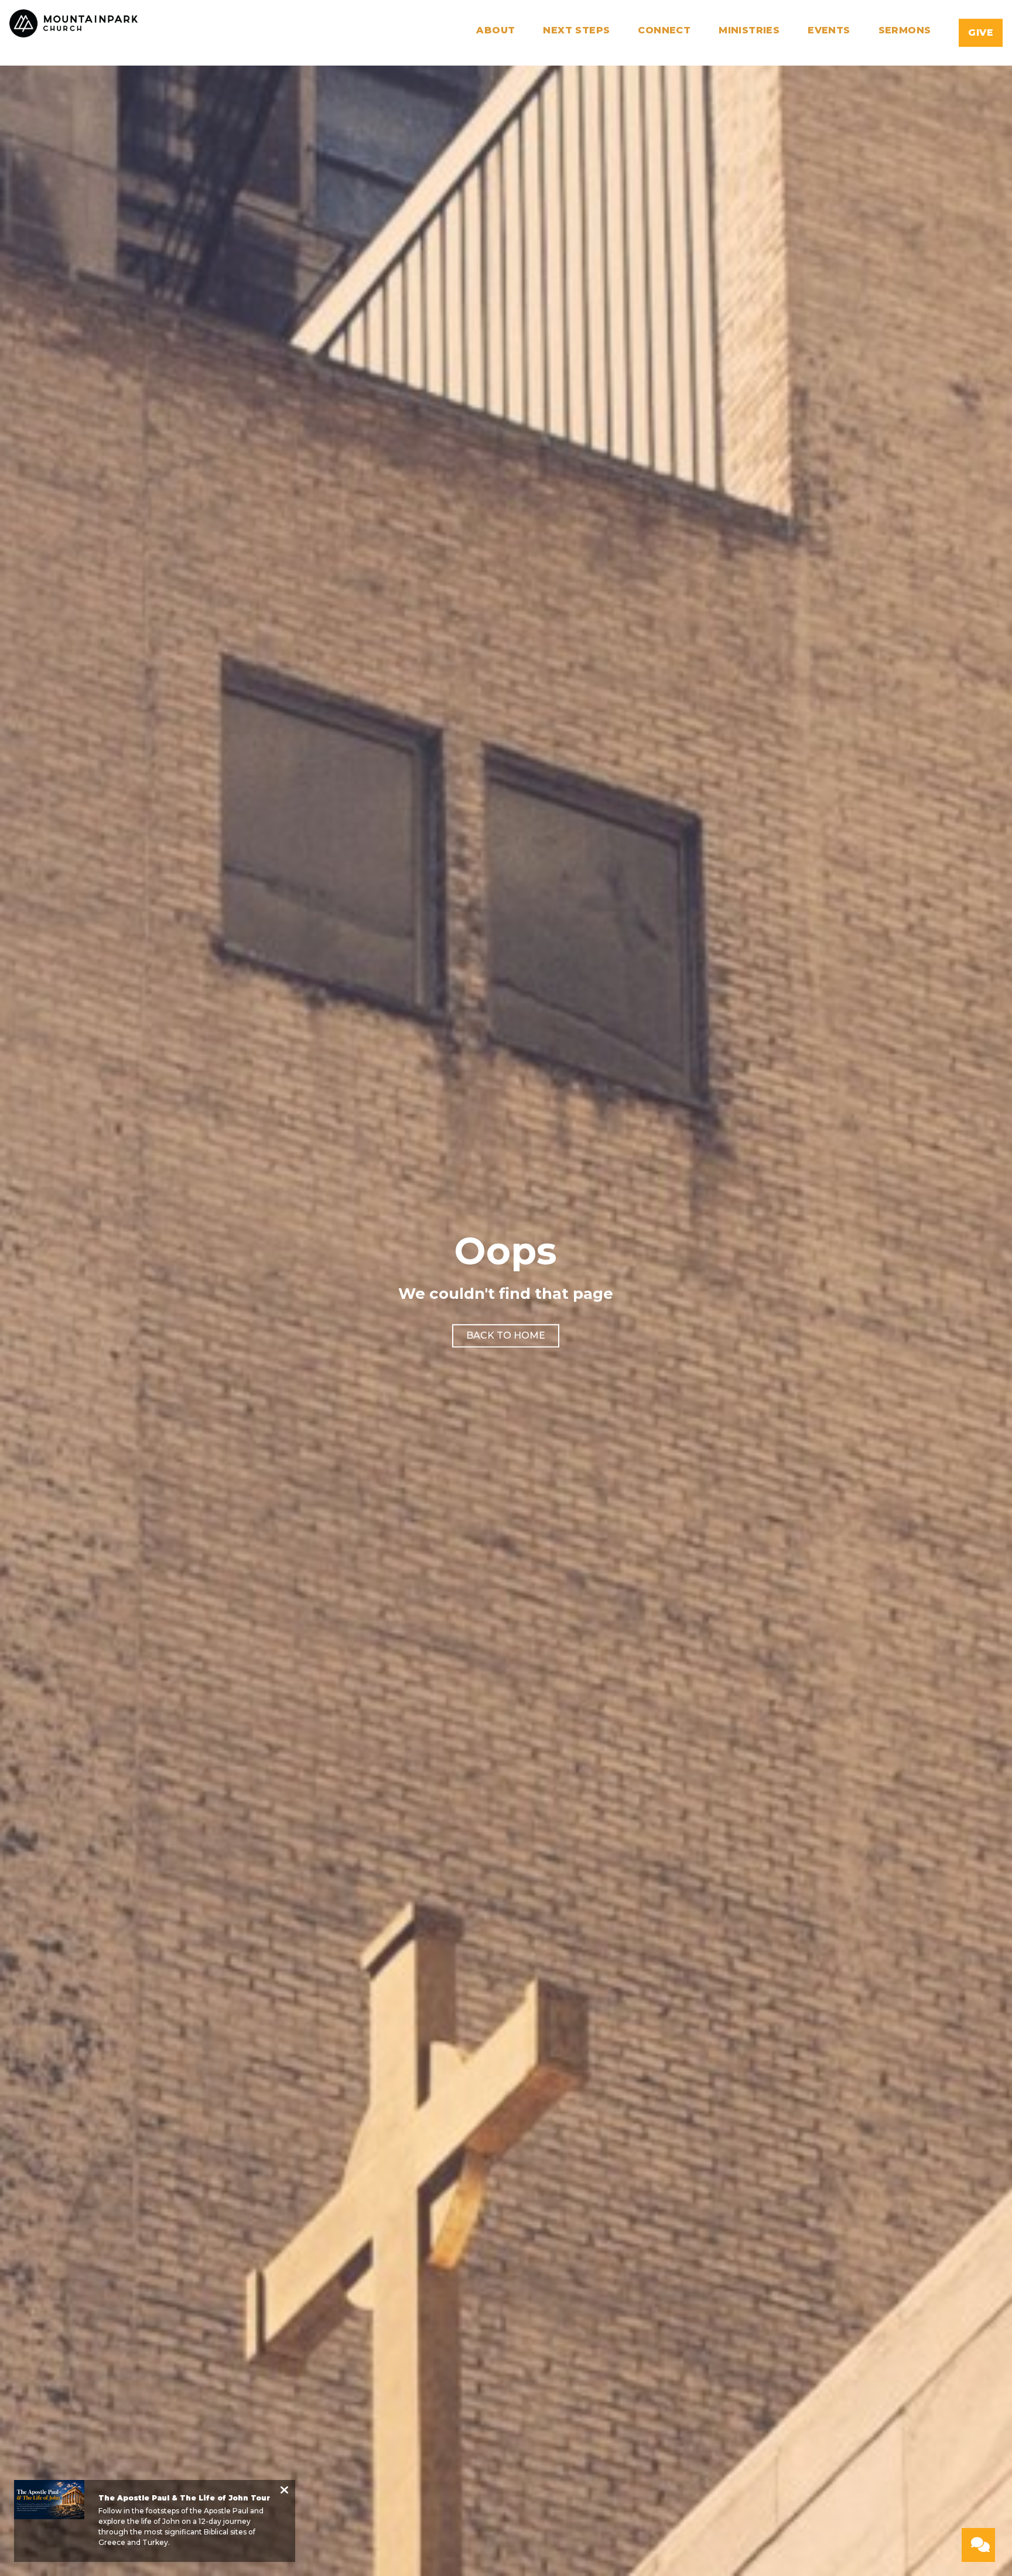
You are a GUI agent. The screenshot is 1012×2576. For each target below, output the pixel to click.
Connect (664, 31)
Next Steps (576, 31)
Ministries (749, 31)
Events (829, 31)
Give (981, 33)
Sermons (905, 31)
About (495, 31)
